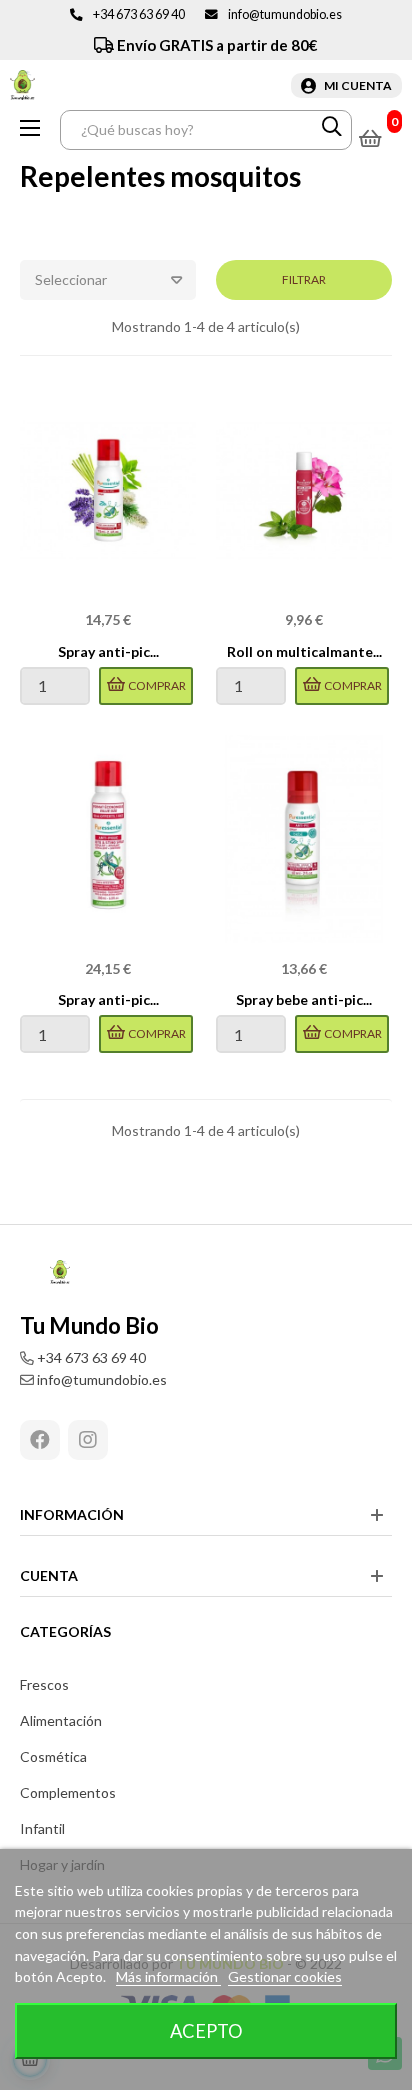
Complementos (68, 1792)
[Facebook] (40, 1440)
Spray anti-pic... (108, 651)
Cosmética (53, 1756)
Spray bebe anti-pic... (304, 999)
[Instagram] (88, 1440)
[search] (332, 130)
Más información (168, 1976)
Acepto (206, 2031)
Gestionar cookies (285, 1976)
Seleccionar (71, 279)
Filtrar (304, 279)
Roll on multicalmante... (304, 651)
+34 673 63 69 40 (139, 14)
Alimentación (61, 1720)
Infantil (42, 1828)
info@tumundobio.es (285, 14)
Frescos (44, 1684)
